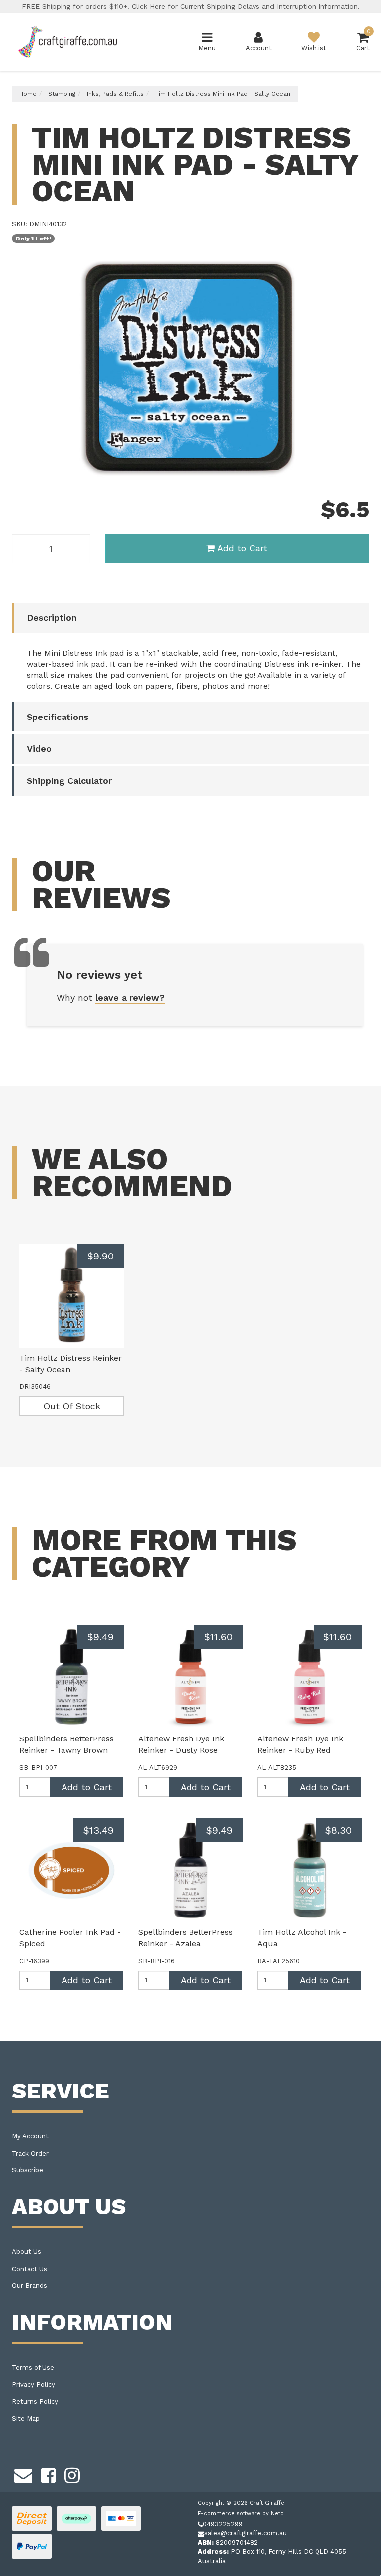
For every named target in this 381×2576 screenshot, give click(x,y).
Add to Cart (242, 548)
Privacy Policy (33, 2384)
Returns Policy (35, 2402)
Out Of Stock (72, 1406)
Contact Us (30, 2269)
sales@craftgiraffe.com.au (246, 2533)
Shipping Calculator (69, 781)
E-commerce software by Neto (241, 2513)
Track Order (30, 2153)
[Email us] (23, 2474)
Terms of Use (33, 2367)
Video (39, 749)
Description (52, 618)
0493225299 (223, 2524)
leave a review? (130, 997)
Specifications (58, 717)
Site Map (26, 2419)
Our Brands (30, 2286)
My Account (30, 2136)
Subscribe (28, 2170)
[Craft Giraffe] (67, 41)
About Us (27, 2251)
